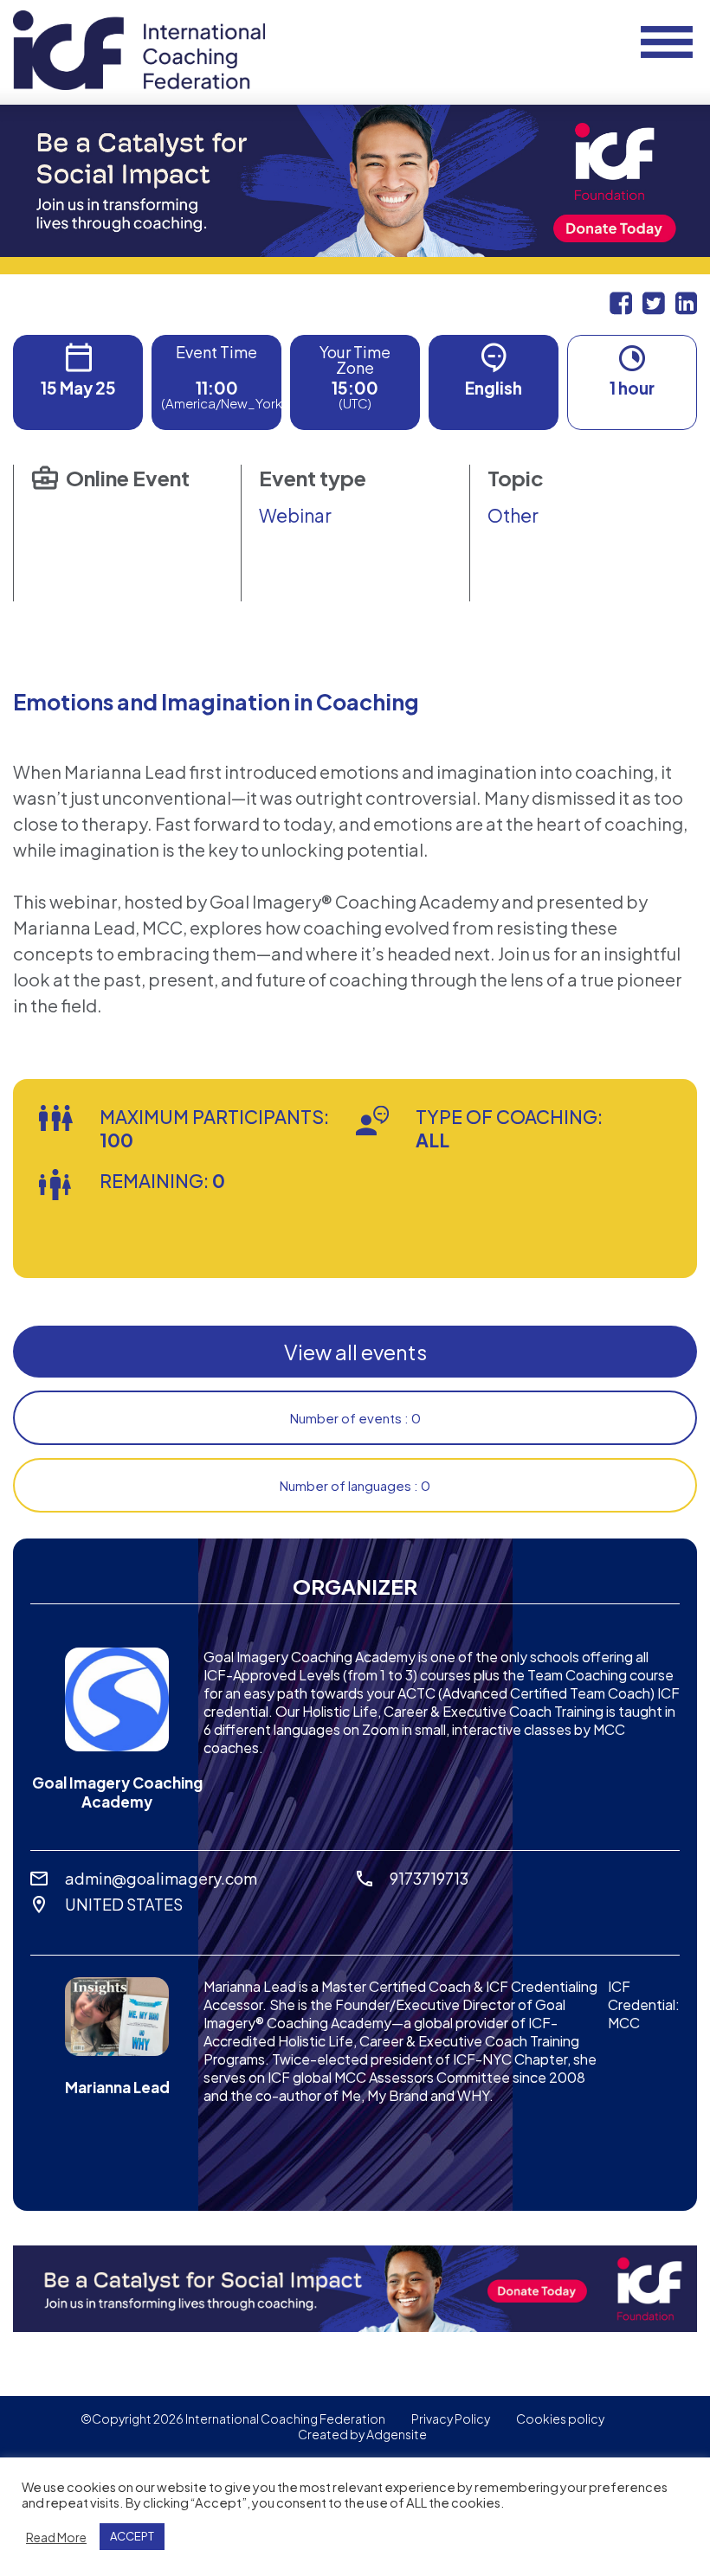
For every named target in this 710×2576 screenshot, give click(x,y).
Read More (56, 2537)
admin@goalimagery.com (161, 1878)
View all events (355, 1352)
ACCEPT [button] (132, 2536)
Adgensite (397, 2434)
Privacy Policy (451, 2419)
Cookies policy (560, 2419)
